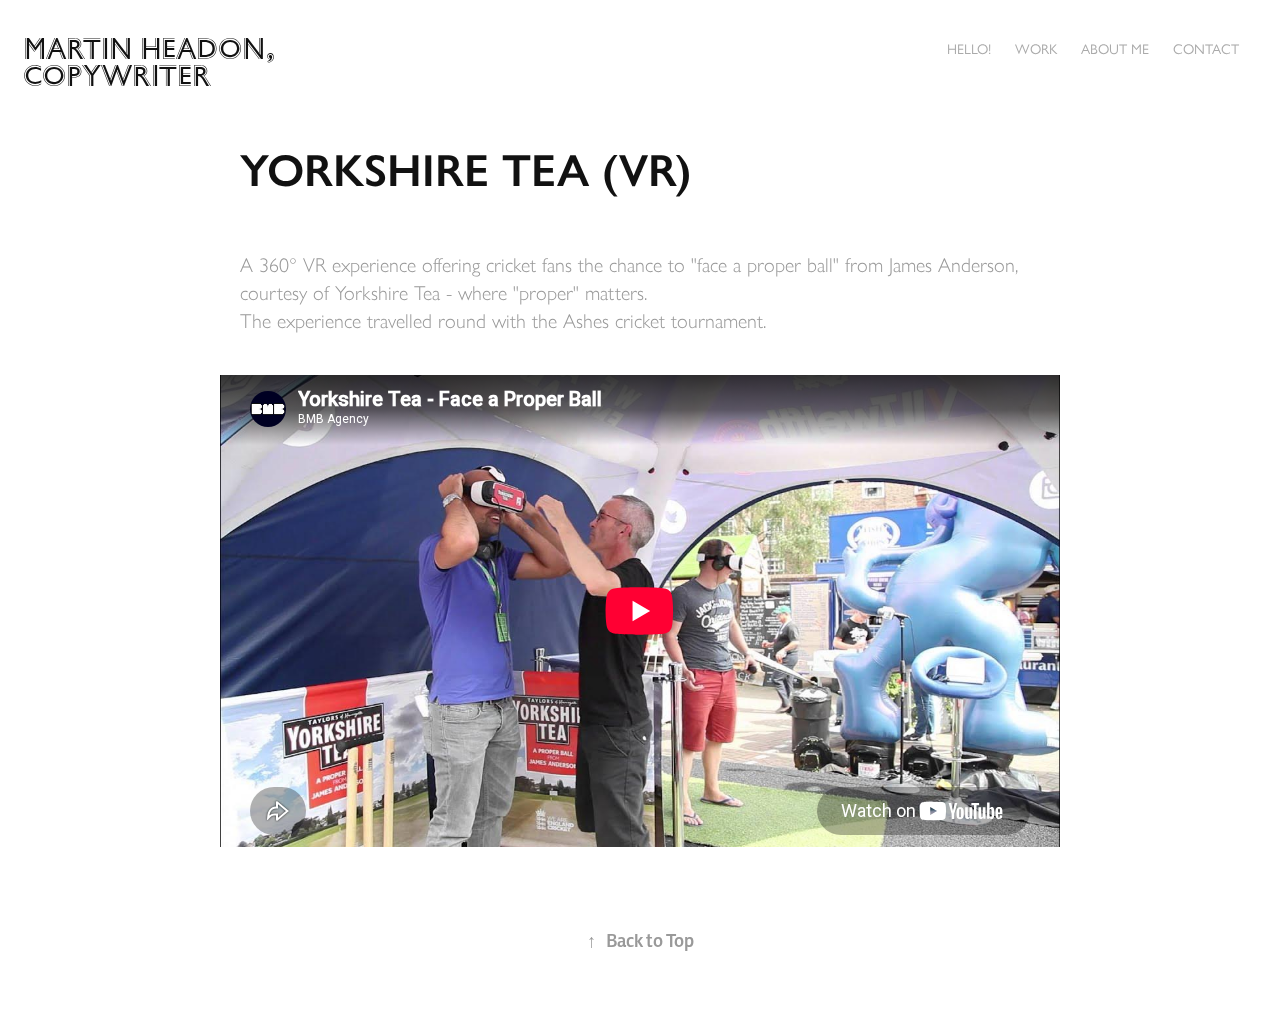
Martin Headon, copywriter (153, 62)
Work (1036, 49)
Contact (1206, 49)
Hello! (969, 49)
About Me (1115, 49)
